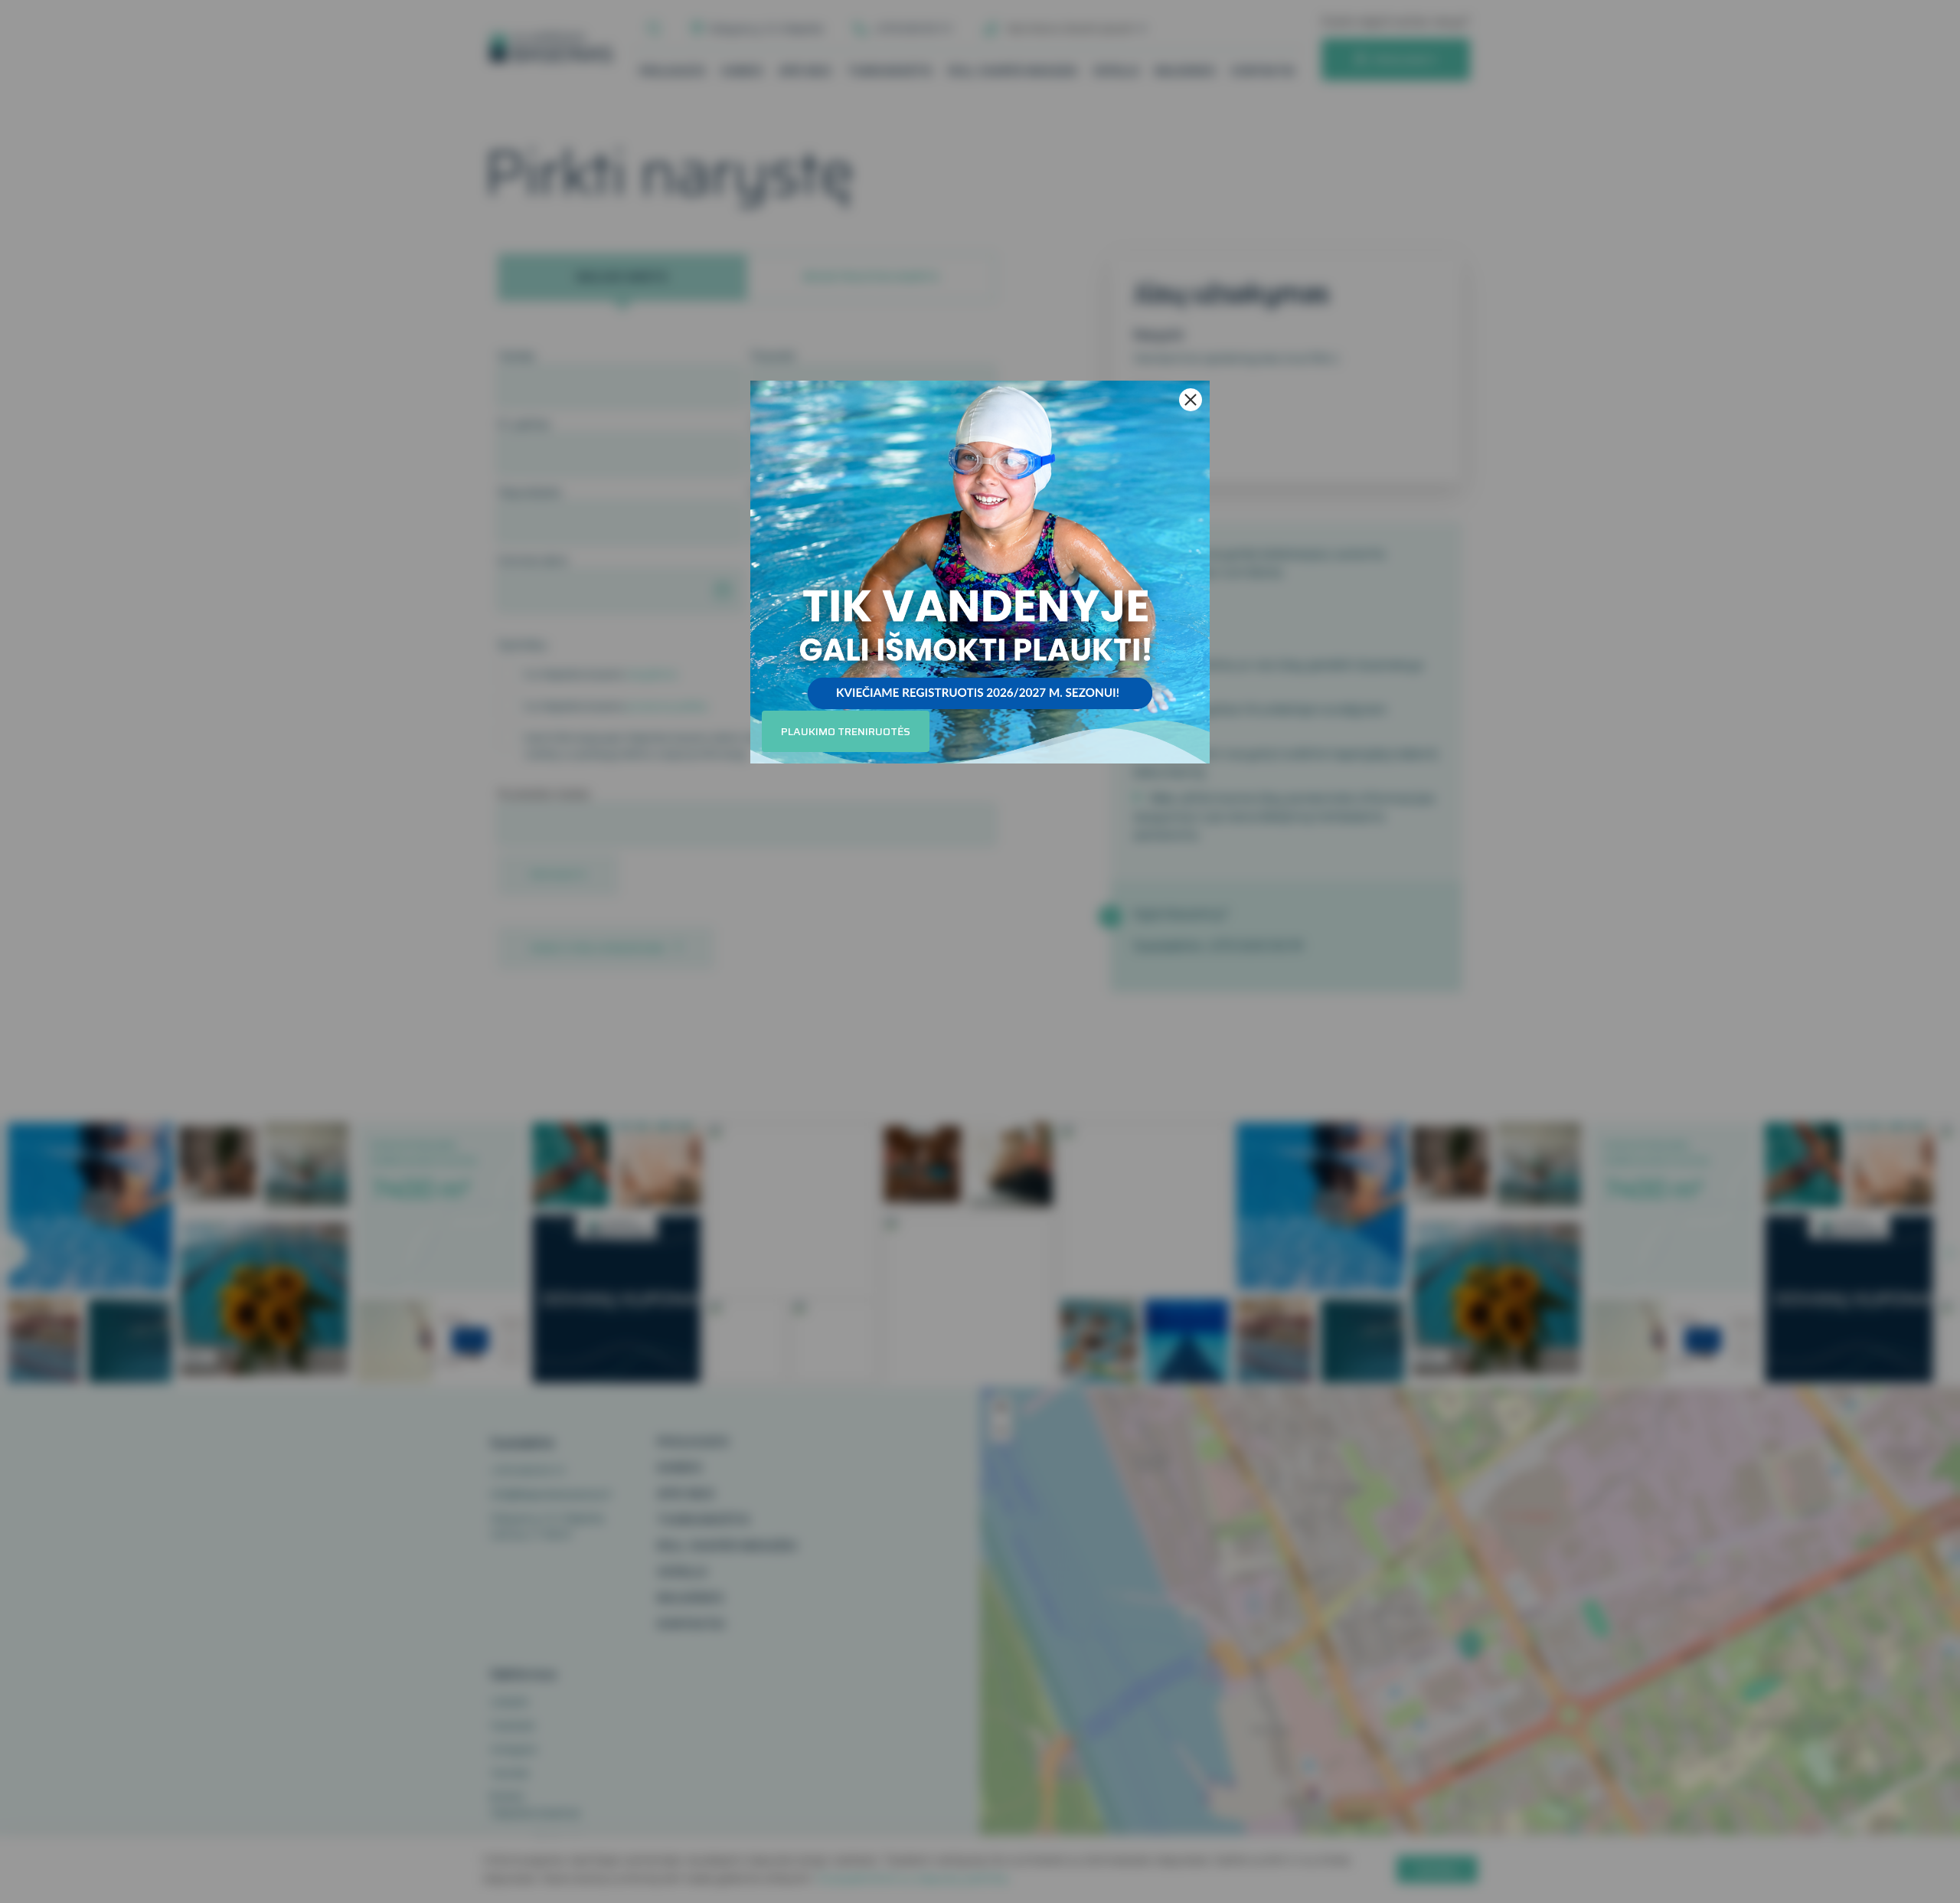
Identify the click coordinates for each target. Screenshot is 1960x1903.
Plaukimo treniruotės (846, 731)
